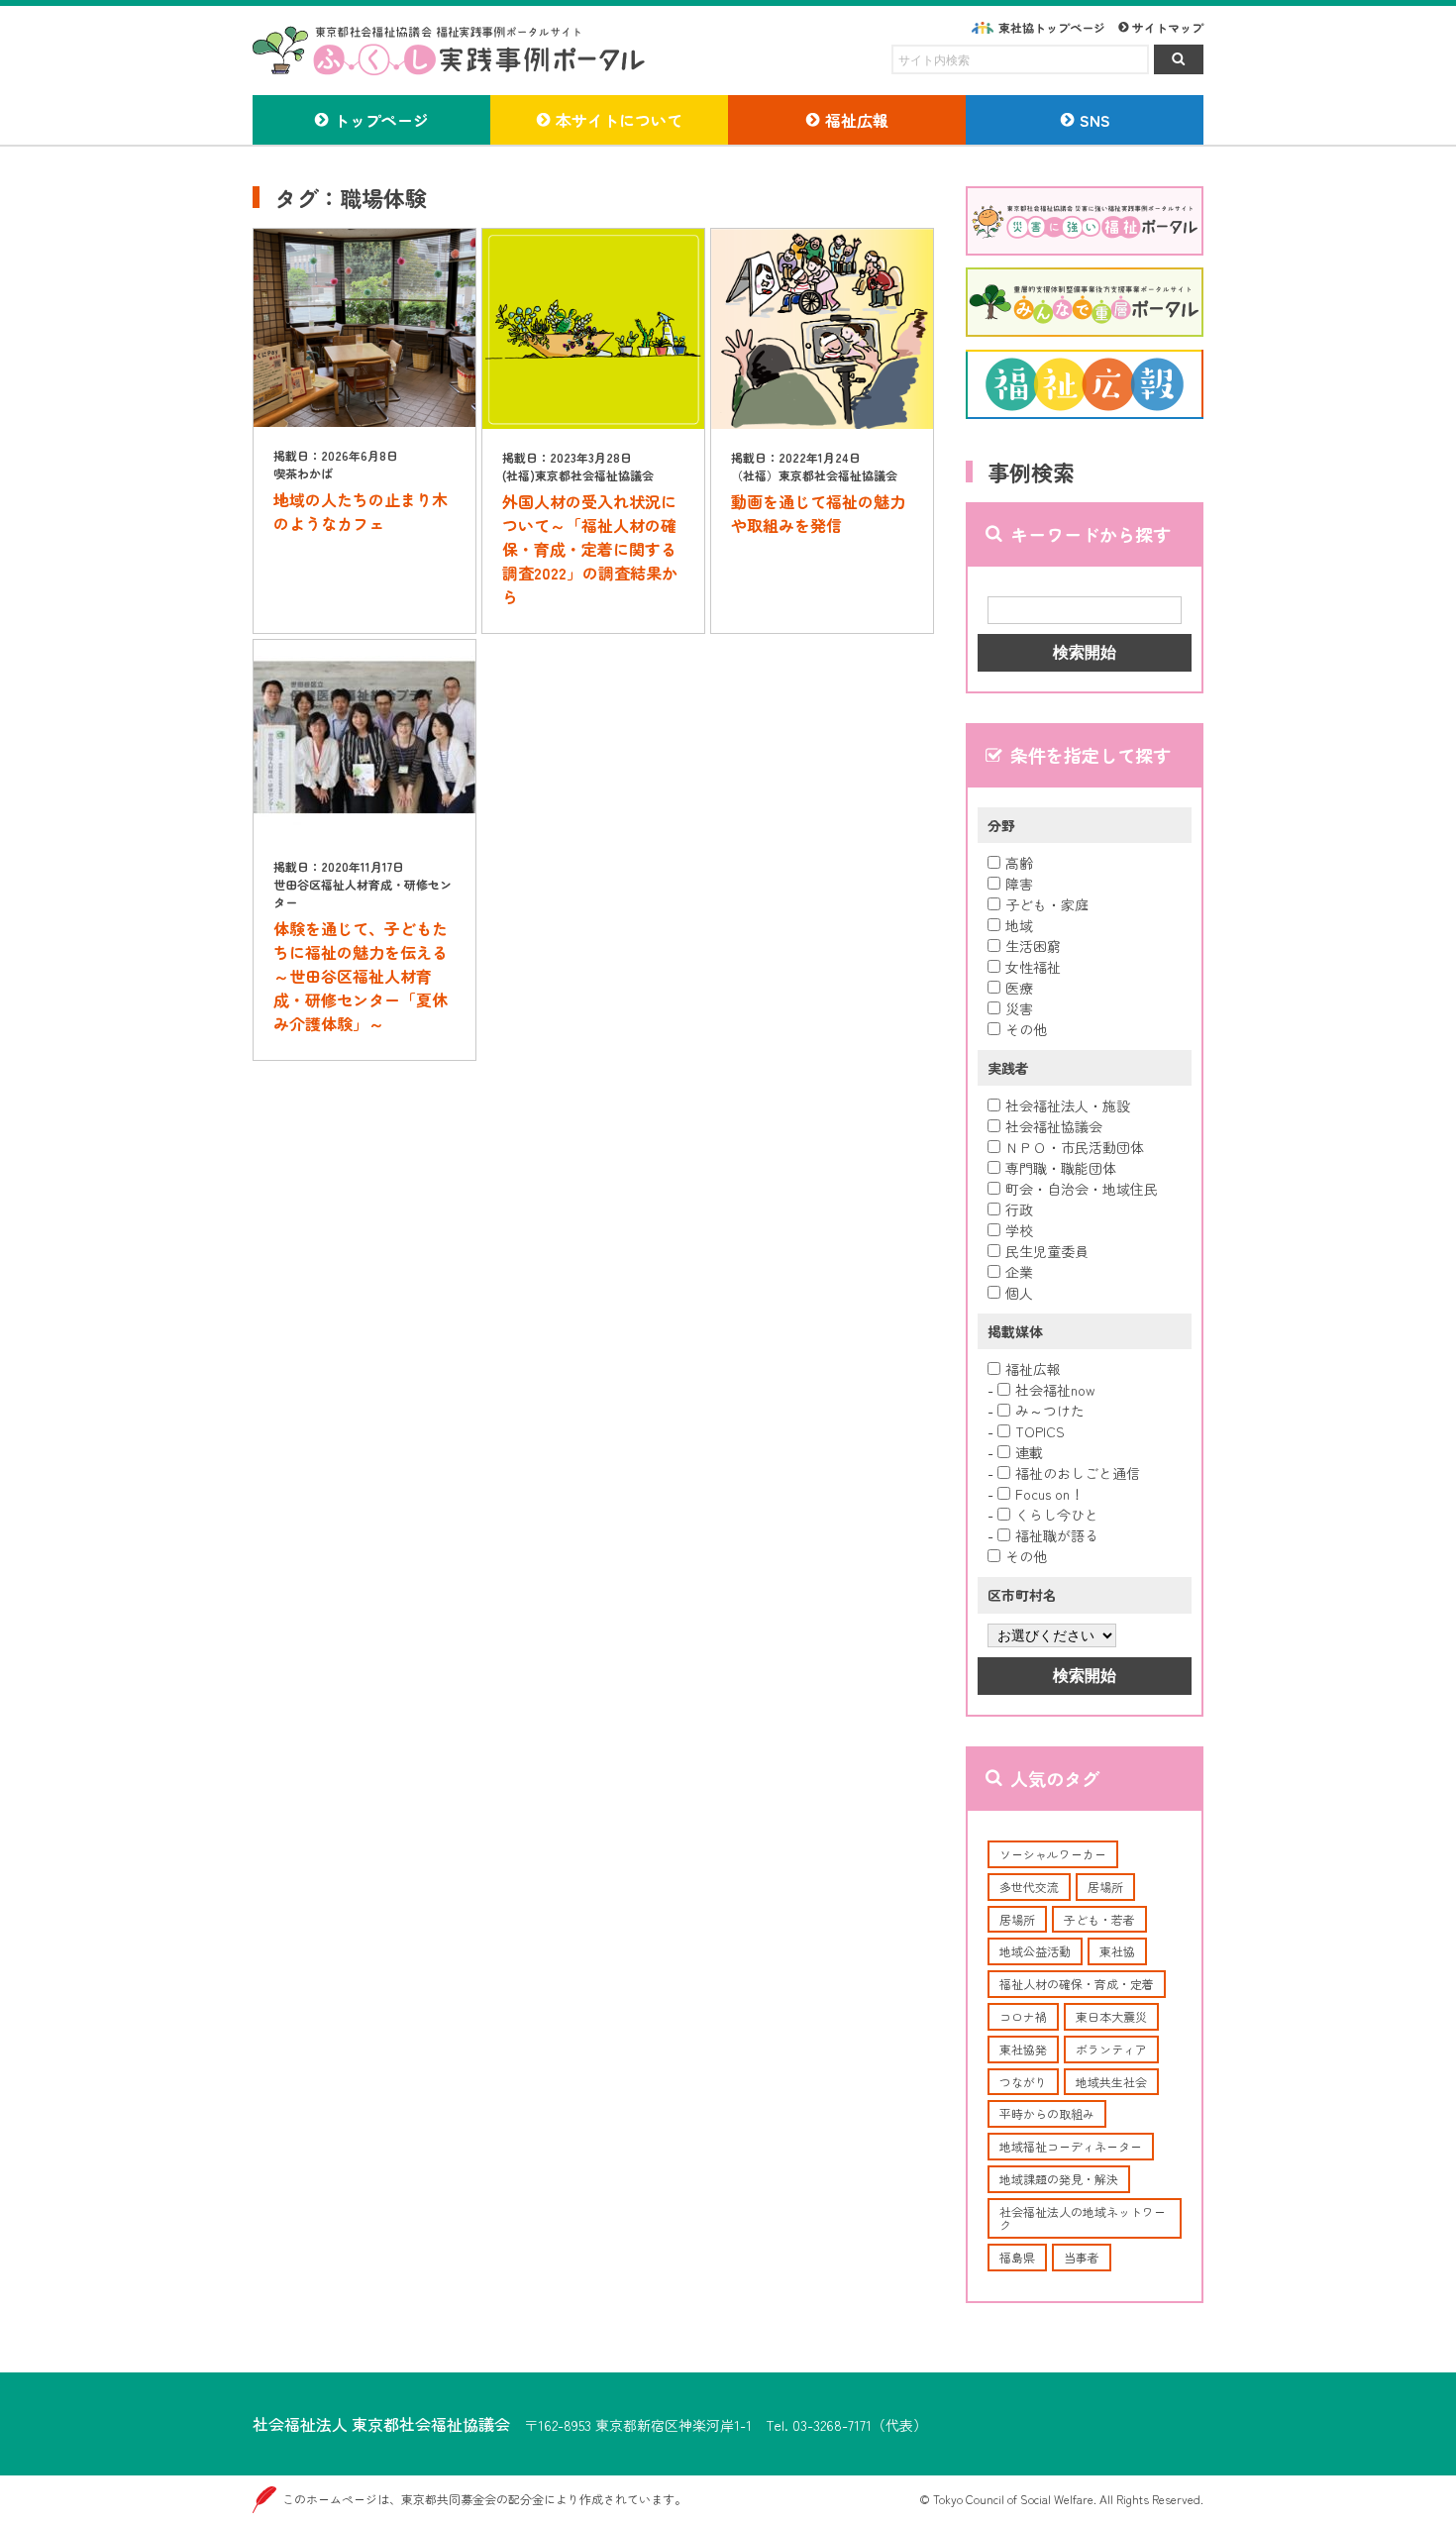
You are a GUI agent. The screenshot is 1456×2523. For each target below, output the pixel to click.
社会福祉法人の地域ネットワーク (1083, 2218)
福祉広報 (1033, 1369)
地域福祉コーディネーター (1071, 2146)
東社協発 (1023, 2049)
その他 (1026, 1029)
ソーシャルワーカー (1053, 1854)
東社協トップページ (1052, 27)
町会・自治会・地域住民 (1082, 1189)
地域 (1019, 925)
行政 (1019, 1209)
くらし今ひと (1057, 1515)
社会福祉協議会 (1054, 1126)
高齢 (1019, 863)
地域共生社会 (1111, 2082)
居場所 (1105, 1887)
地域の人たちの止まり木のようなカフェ (361, 511)
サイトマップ (1168, 27)
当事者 (1082, 2257)
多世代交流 (1029, 1887)
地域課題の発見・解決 (1059, 2179)
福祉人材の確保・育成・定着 (1077, 1984)
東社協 (1117, 1951)
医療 (1019, 988)
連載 (1029, 1452)
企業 (1019, 1272)
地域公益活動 (1035, 1951)
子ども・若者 (1099, 1919)
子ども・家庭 (1047, 904)
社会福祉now (1055, 1390)
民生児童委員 (1047, 1251)
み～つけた (1050, 1411)
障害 (1019, 884)
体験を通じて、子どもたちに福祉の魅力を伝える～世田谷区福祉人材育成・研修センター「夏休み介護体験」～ (361, 976)
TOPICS (1040, 1431)
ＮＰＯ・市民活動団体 (1075, 1147)
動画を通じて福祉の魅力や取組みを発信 (818, 513)
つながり (1023, 2082)
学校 (1019, 1230)
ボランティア (1111, 2049)
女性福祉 (1033, 967)
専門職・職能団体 (1061, 1168)
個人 (1019, 1293)
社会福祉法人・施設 (1068, 1105)
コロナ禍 (1023, 2016)
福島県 (1017, 2257)
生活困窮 (1033, 946)
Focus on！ (1049, 1494)
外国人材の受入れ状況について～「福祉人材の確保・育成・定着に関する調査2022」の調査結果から (590, 549)
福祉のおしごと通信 (1078, 1473)
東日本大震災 (1111, 2016)
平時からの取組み (1047, 2113)
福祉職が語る (1057, 1535)
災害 (1019, 1008)
